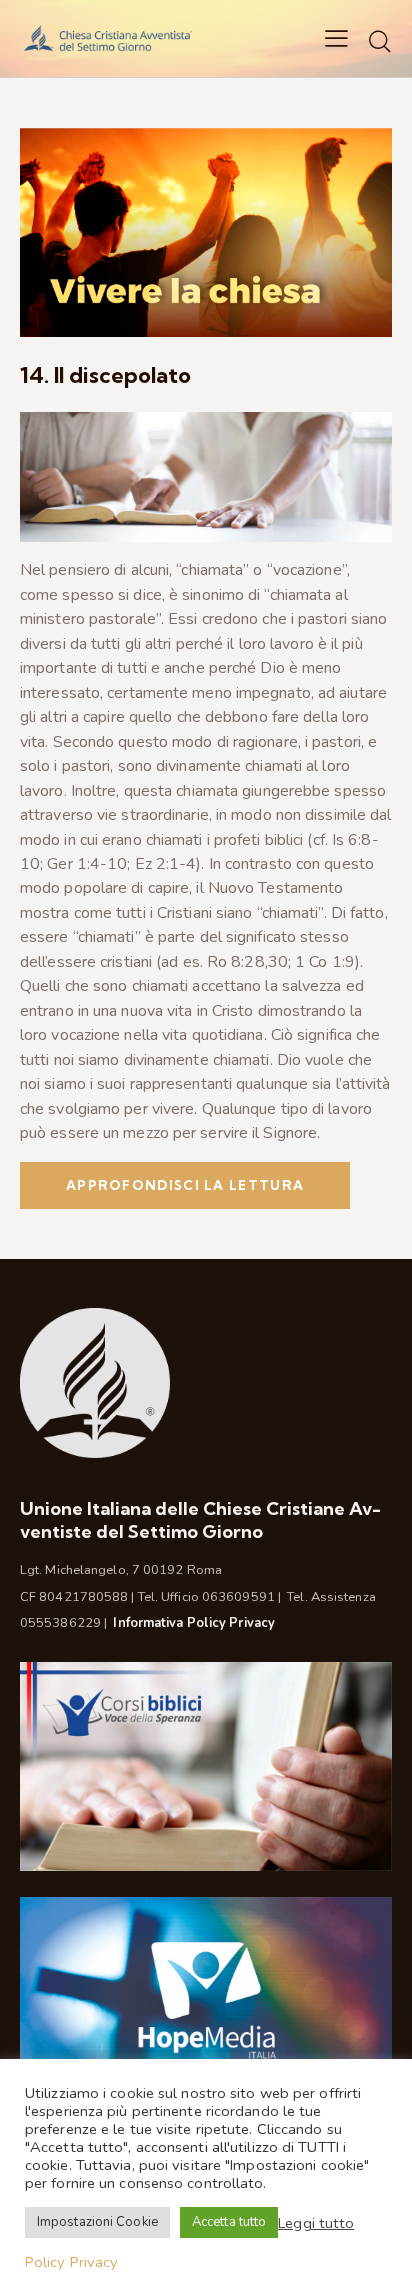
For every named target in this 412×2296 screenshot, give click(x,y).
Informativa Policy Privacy (194, 1623)
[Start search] (380, 41)
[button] (336, 38)
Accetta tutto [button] (229, 2222)
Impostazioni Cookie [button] (97, 2222)
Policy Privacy (71, 2262)
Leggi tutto (316, 2223)
